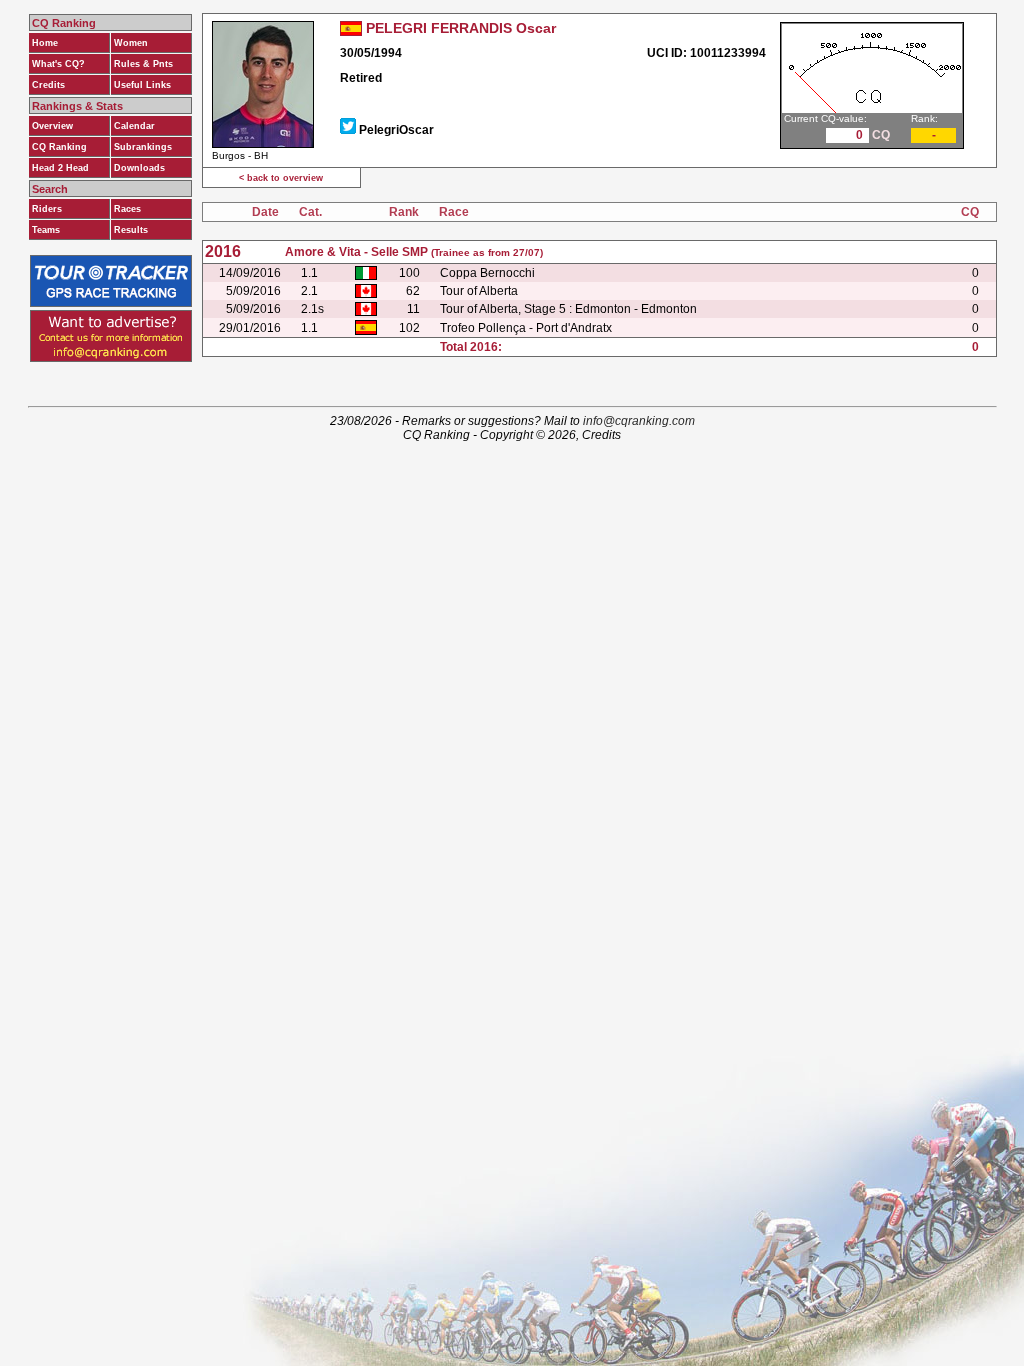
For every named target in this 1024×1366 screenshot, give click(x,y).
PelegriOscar (396, 130)
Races (127, 209)
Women (131, 43)
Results (131, 230)
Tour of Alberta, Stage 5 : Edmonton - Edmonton (568, 309)
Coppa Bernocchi (487, 273)
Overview (52, 126)
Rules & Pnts (143, 64)
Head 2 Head (60, 168)
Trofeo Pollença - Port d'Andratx (526, 328)
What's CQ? (58, 64)
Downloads (139, 168)
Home (45, 43)
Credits (48, 85)
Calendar (134, 126)
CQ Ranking (59, 147)
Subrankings (143, 147)
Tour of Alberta (479, 291)
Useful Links (142, 85)
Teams (46, 230)
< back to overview (281, 178)
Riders (47, 209)
